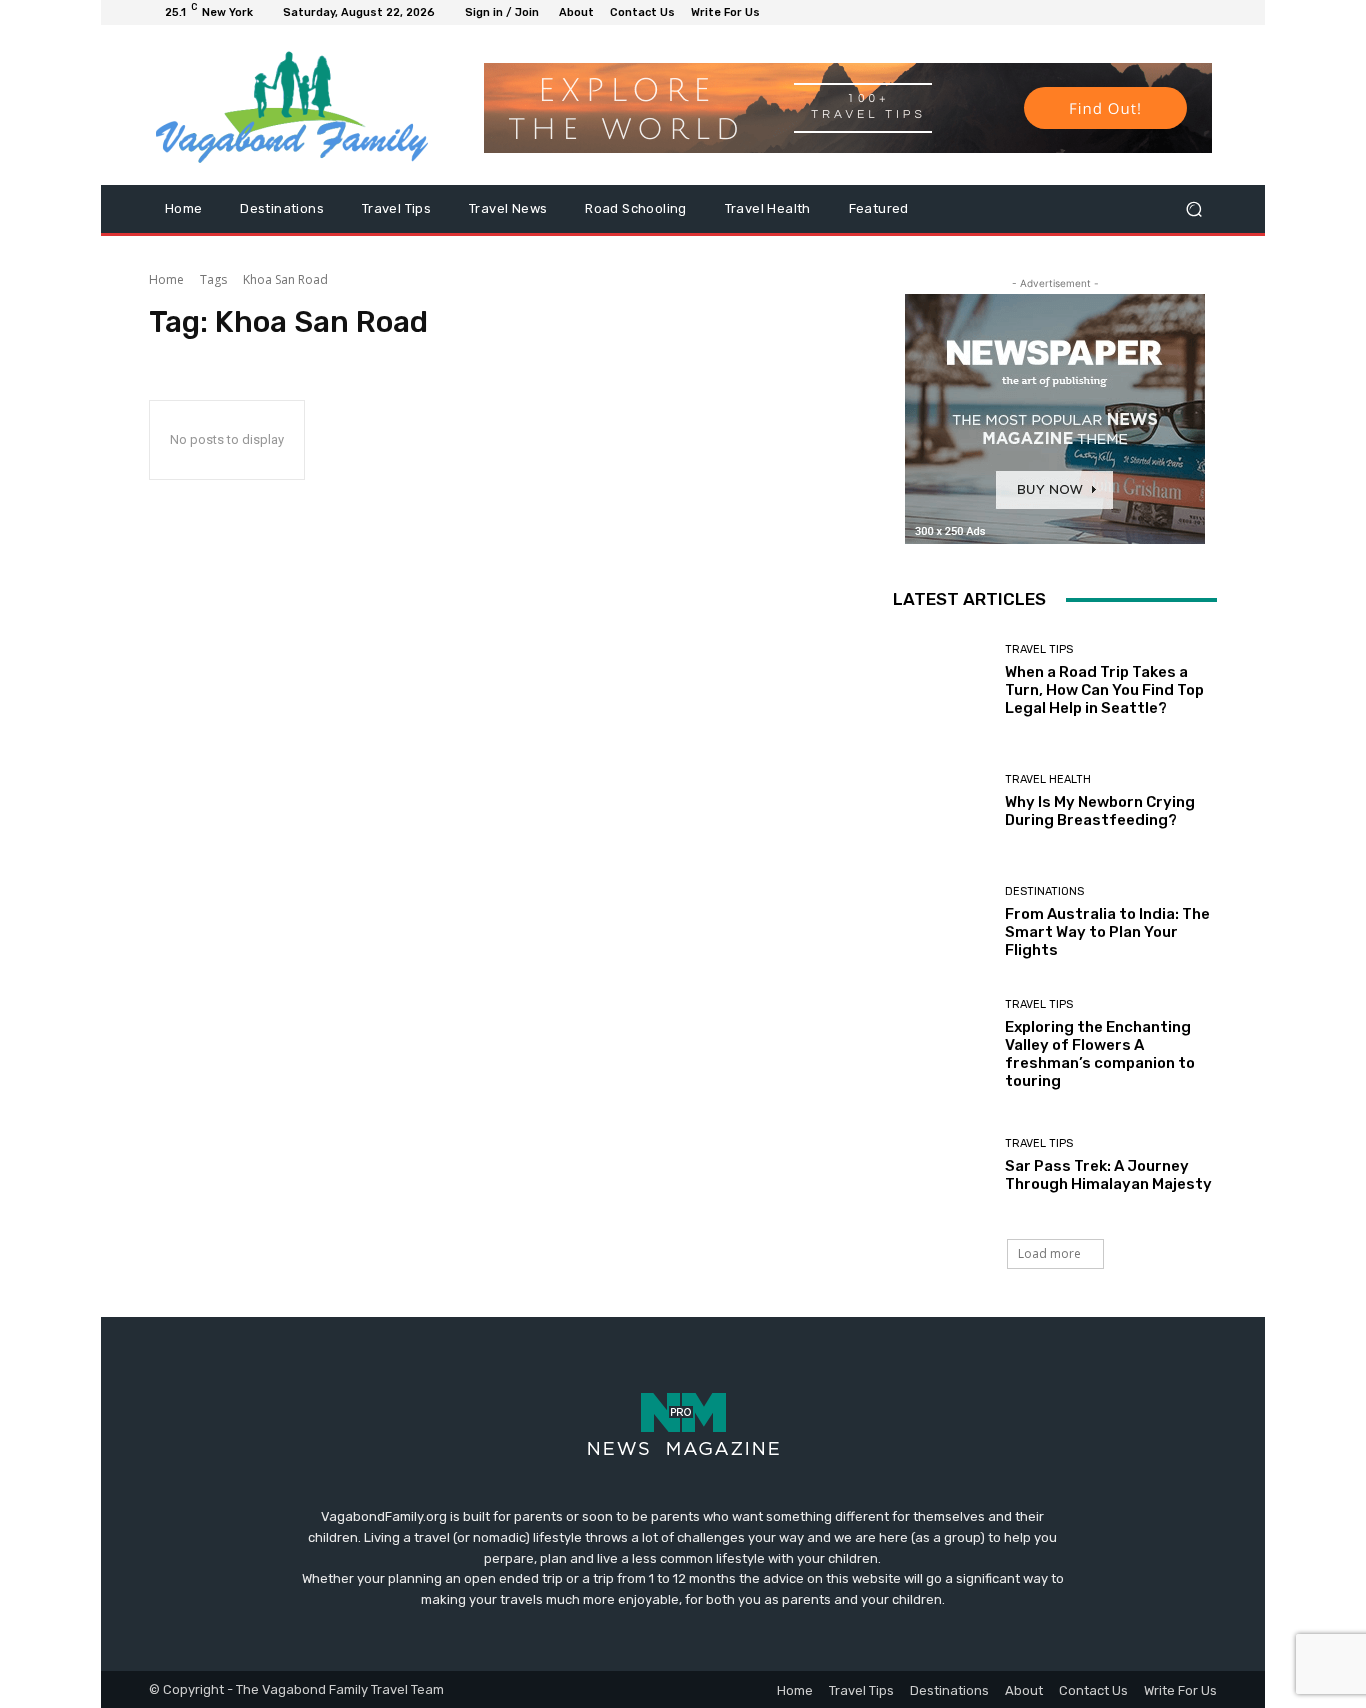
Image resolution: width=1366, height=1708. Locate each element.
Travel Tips (1039, 649)
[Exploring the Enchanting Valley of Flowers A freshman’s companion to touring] (941, 1044)
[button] (1193, 209)
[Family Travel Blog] (292, 105)
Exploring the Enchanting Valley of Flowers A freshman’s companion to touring (1100, 1054)
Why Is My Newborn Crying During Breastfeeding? (1100, 811)
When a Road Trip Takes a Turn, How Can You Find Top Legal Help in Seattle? (1104, 690)
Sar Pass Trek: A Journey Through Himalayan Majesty (1108, 1175)
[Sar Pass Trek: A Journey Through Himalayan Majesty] (941, 1165)
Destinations (1044, 891)
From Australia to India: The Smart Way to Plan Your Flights (1107, 932)
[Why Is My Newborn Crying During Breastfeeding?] (941, 801)
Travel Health (1048, 779)
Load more (1049, 1253)
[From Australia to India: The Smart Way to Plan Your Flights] (941, 922)
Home (166, 279)
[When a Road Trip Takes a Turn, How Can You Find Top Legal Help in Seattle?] (941, 680)
